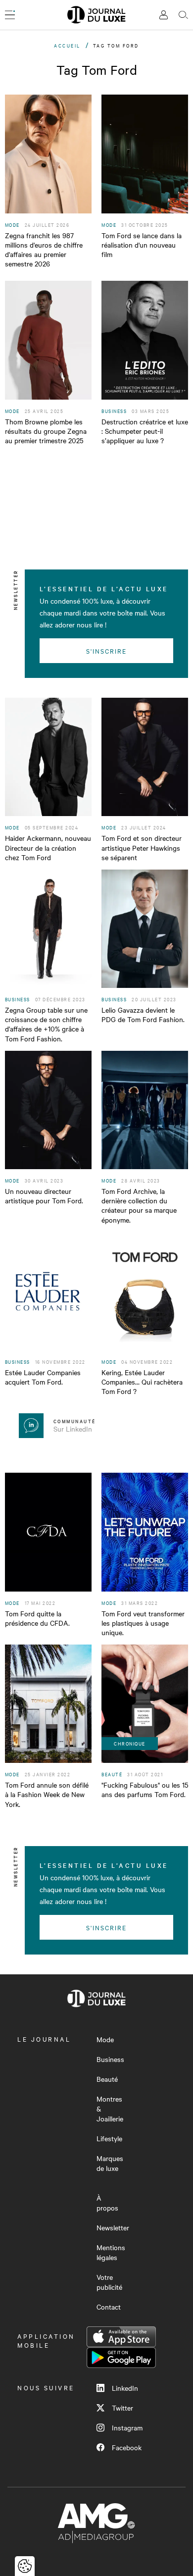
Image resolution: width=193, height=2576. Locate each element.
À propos (107, 2203)
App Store (121, 2337)
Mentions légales (111, 2252)
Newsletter (113, 2227)
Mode (105, 2039)
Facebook (127, 2447)
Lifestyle (109, 2138)
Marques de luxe (110, 2163)
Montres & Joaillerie (110, 2109)
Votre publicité (109, 2282)
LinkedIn (125, 2388)
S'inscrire (107, 651)
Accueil (67, 45)
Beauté (107, 2079)
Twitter (122, 2408)
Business (110, 2059)
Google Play (121, 2358)
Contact (109, 2307)
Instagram (127, 2427)
